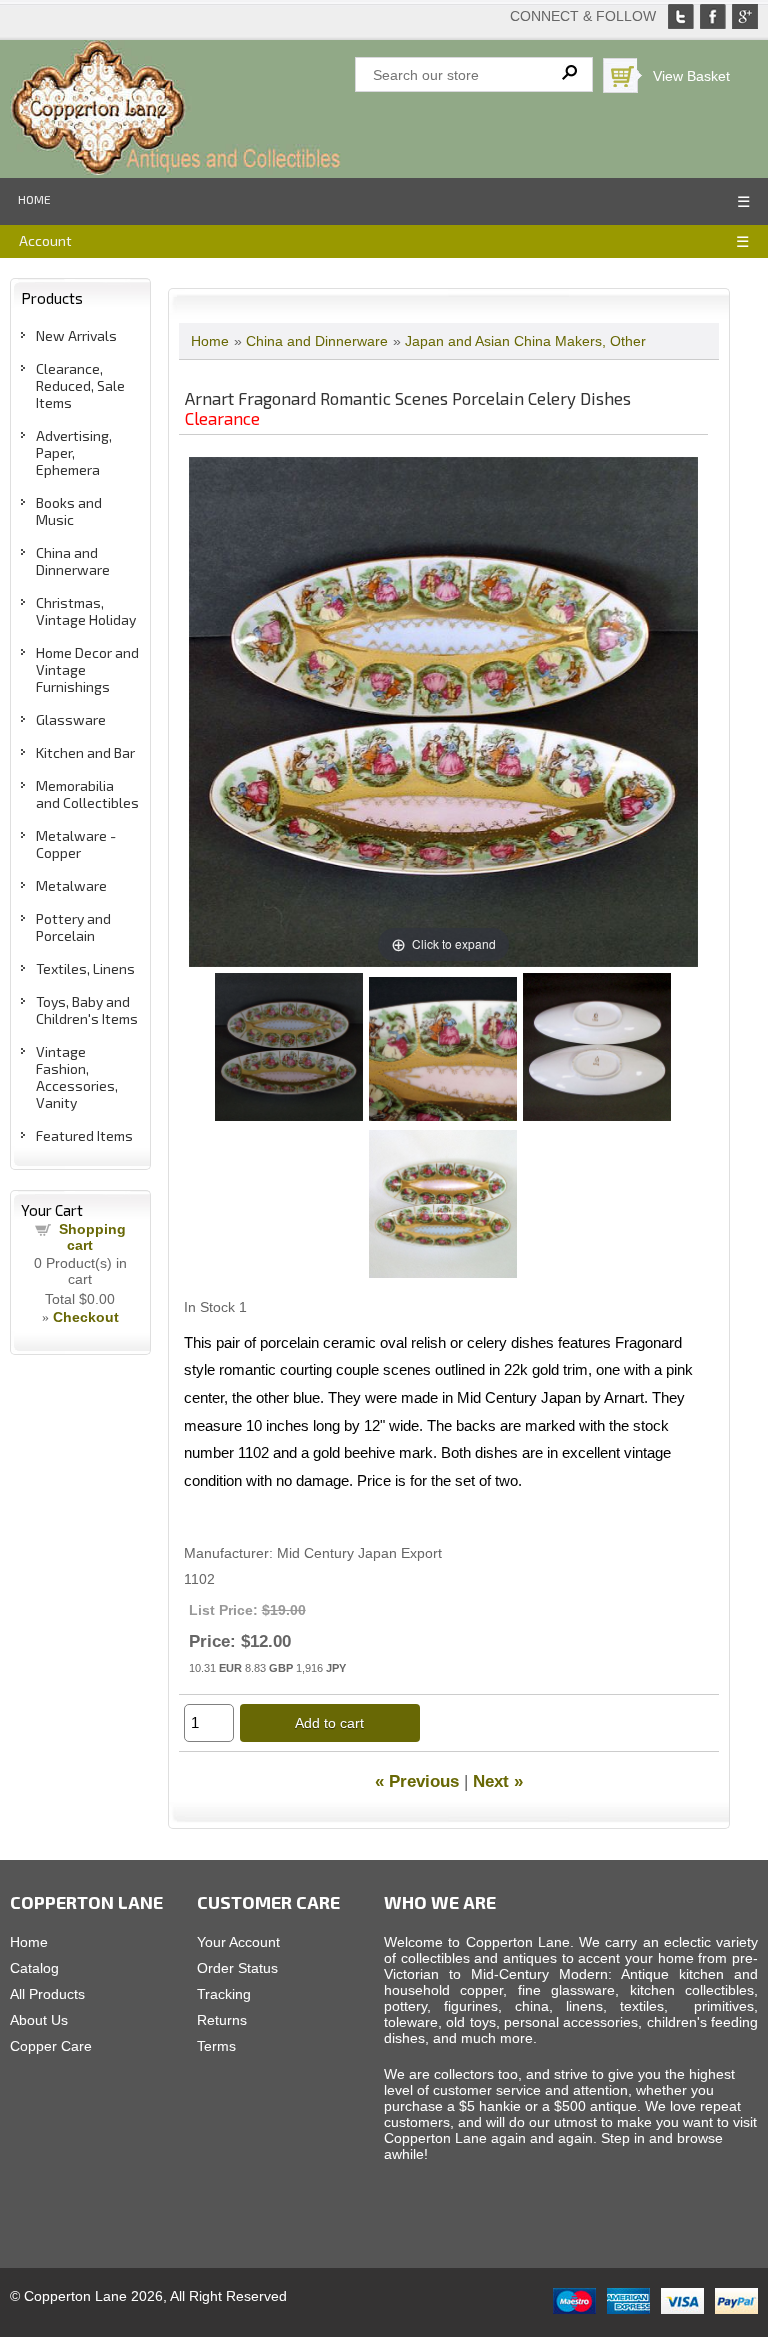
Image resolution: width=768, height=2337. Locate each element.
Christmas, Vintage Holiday (86, 611)
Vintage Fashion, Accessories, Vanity (77, 1077)
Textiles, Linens (85, 968)
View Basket (691, 76)
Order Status (237, 1968)
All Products (47, 1994)
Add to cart (329, 1723)
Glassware (71, 719)
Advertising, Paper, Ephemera (74, 452)
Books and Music (69, 511)
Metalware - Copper (76, 844)
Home (34, 199)
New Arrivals (76, 335)
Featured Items (84, 1135)
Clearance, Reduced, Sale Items (80, 385)
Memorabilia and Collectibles (87, 794)
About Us (39, 2020)
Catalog (34, 1968)
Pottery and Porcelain (73, 927)
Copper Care (51, 2046)
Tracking (224, 1994)
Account (45, 240)
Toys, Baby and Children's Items (87, 1010)
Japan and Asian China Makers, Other (525, 341)
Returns (222, 2020)
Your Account (238, 1942)
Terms (216, 2046)
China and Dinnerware (73, 561)
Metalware (71, 885)
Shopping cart (92, 1237)
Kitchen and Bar (85, 752)
